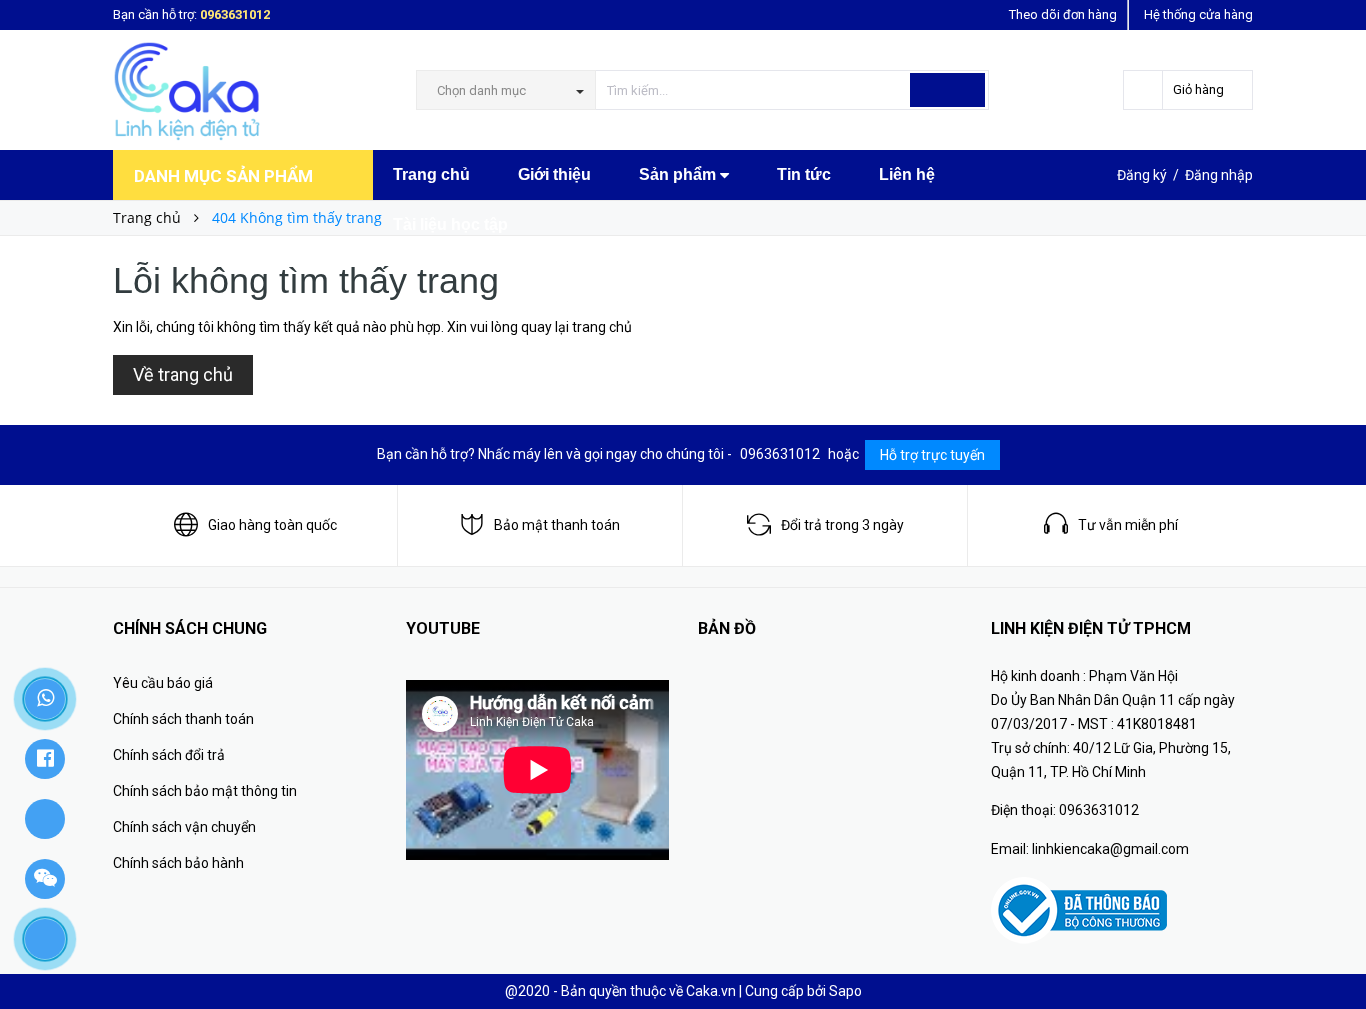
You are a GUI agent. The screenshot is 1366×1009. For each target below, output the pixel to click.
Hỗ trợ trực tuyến (932, 455)
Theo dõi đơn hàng (1063, 14)
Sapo (845, 991)
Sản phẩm (679, 174)
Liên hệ (907, 174)
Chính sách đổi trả (169, 755)
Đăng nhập (1219, 175)
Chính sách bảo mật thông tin (205, 791)
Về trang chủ (183, 374)
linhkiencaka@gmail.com (1110, 849)
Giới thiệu (554, 174)
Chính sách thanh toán (183, 719)
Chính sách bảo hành (178, 863)
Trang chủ (431, 174)
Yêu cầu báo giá (163, 683)
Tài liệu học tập (450, 224)
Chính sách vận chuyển (184, 827)
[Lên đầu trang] (1331, 949)
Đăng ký (1142, 175)
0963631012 (235, 14)
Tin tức (804, 174)
